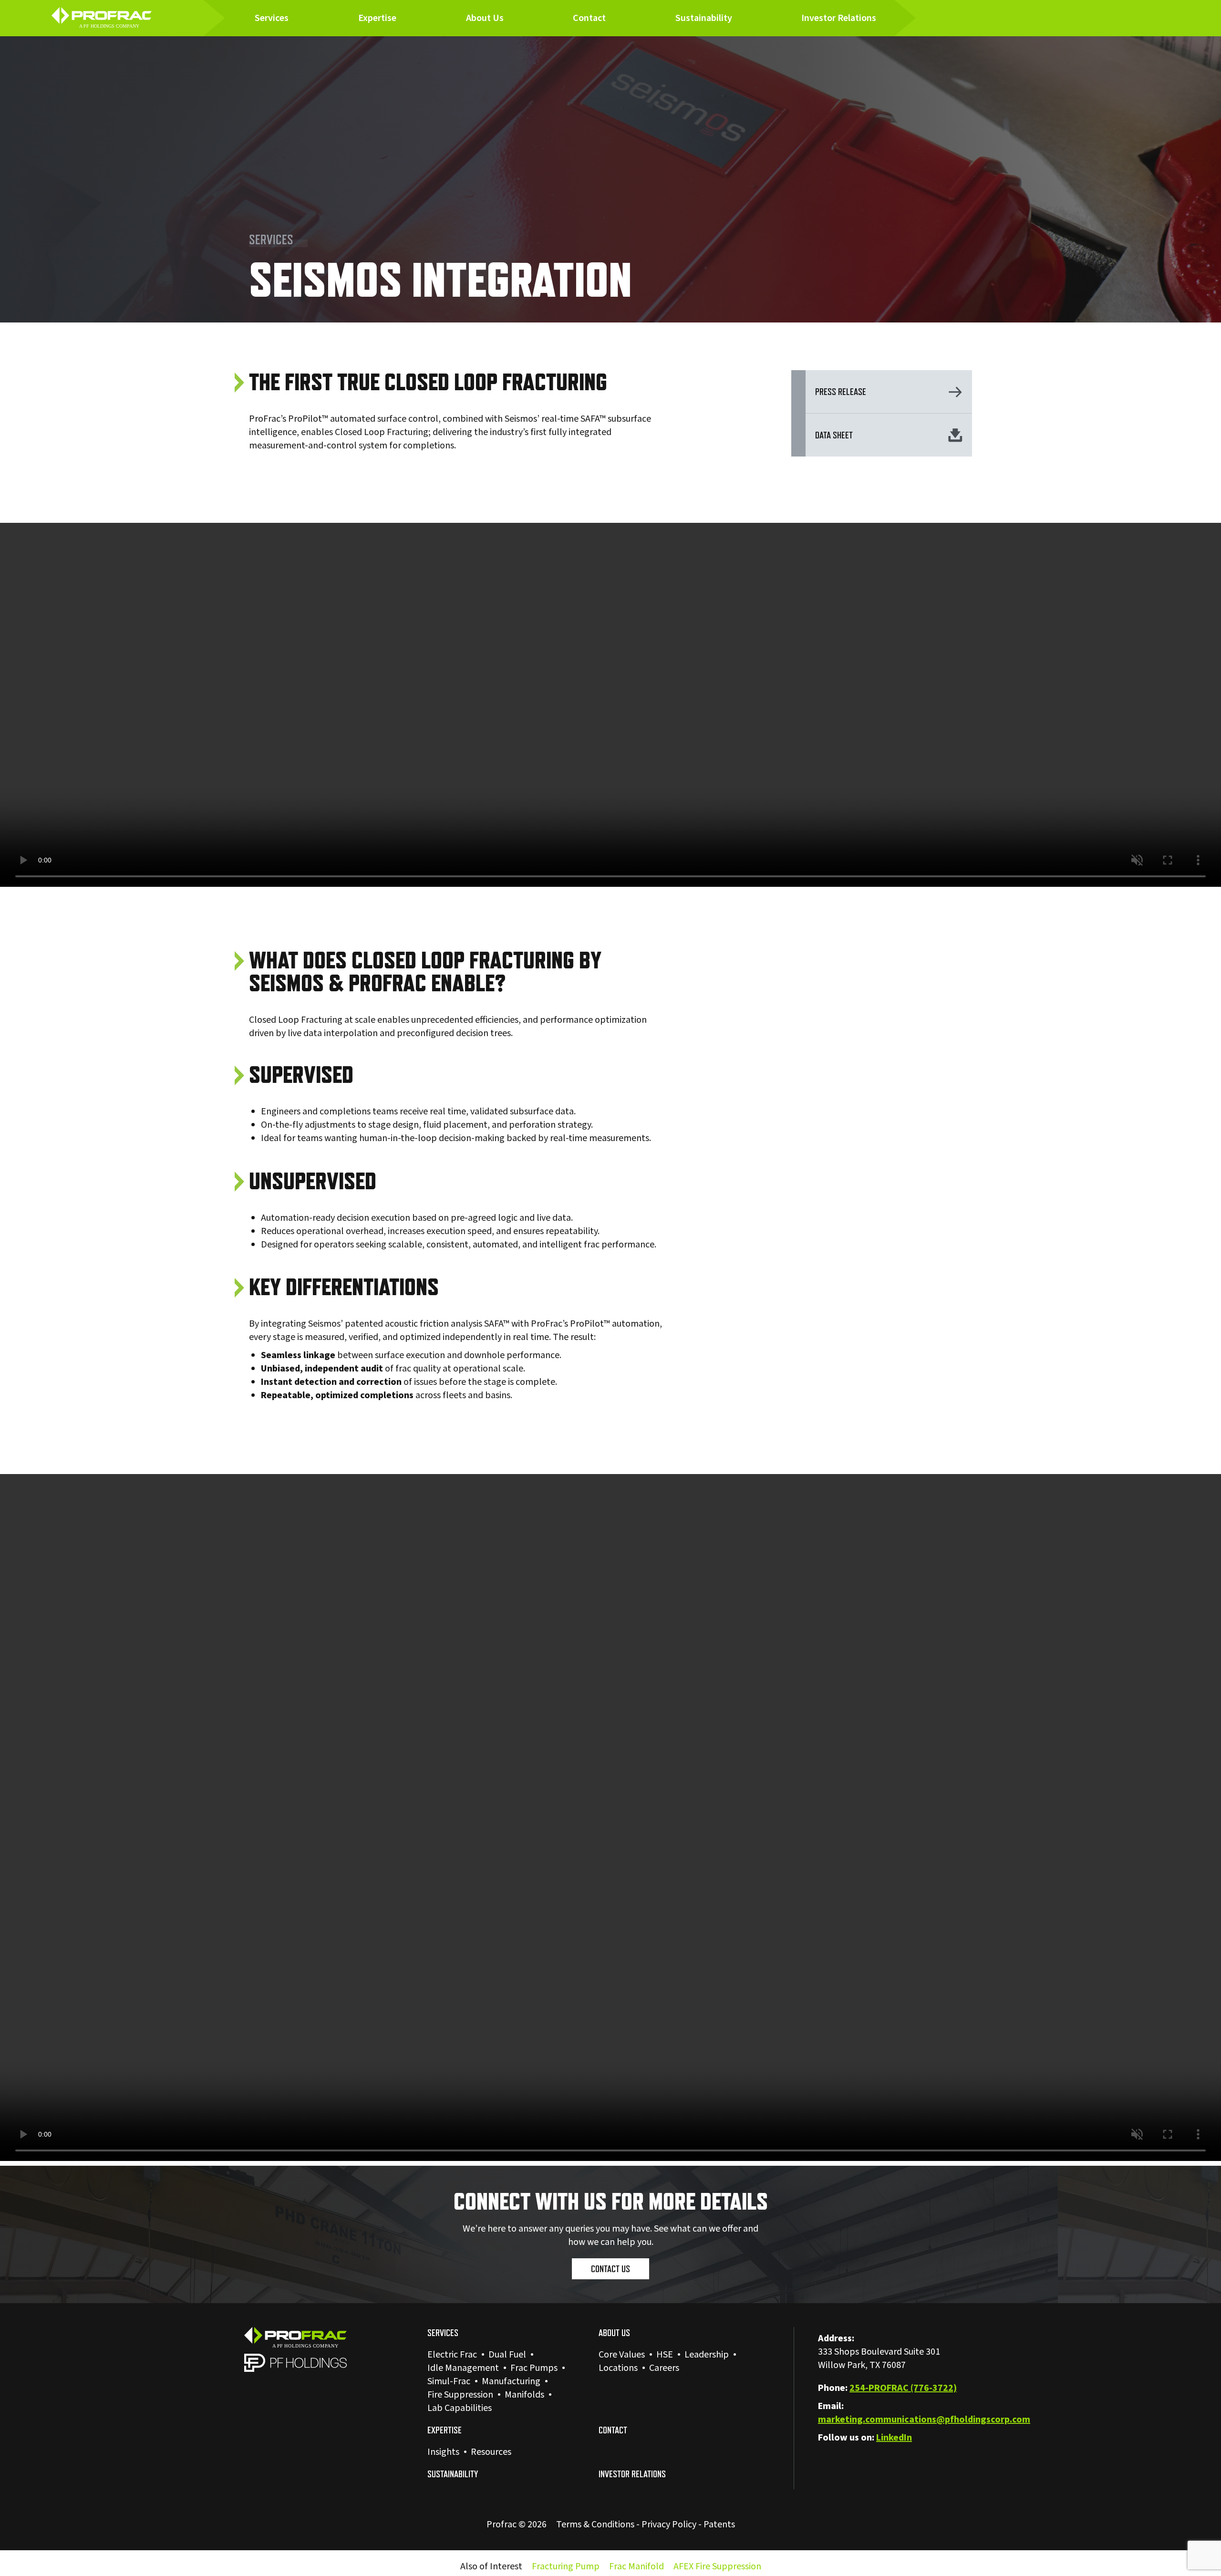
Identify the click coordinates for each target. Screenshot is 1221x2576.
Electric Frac (452, 2355)
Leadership (707, 2355)
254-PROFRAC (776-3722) (903, 2388)
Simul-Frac (449, 2381)
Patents (719, 2524)
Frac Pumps (534, 2368)
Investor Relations (839, 18)
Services (272, 18)
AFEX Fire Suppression (717, 2566)
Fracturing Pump (566, 2566)
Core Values (622, 2355)
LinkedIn (894, 2438)
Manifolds (524, 2395)
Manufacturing (511, 2381)
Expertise (377, 18)
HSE (665, 2355)
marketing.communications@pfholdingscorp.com (924, 2420)
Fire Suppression (460, 2395)
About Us (485, 18)
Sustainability (704, 18)
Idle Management (463, 2368)
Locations (618, 2368)
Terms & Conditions (595, 2524)
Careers (664, 2368)
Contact (589, 18)
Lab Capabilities (460, 2408)
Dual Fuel (507, 2355)
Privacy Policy (669, 2524)
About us (614, 2333)
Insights (443, 2452)
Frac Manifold (636, 2566)
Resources (491, 2452)
